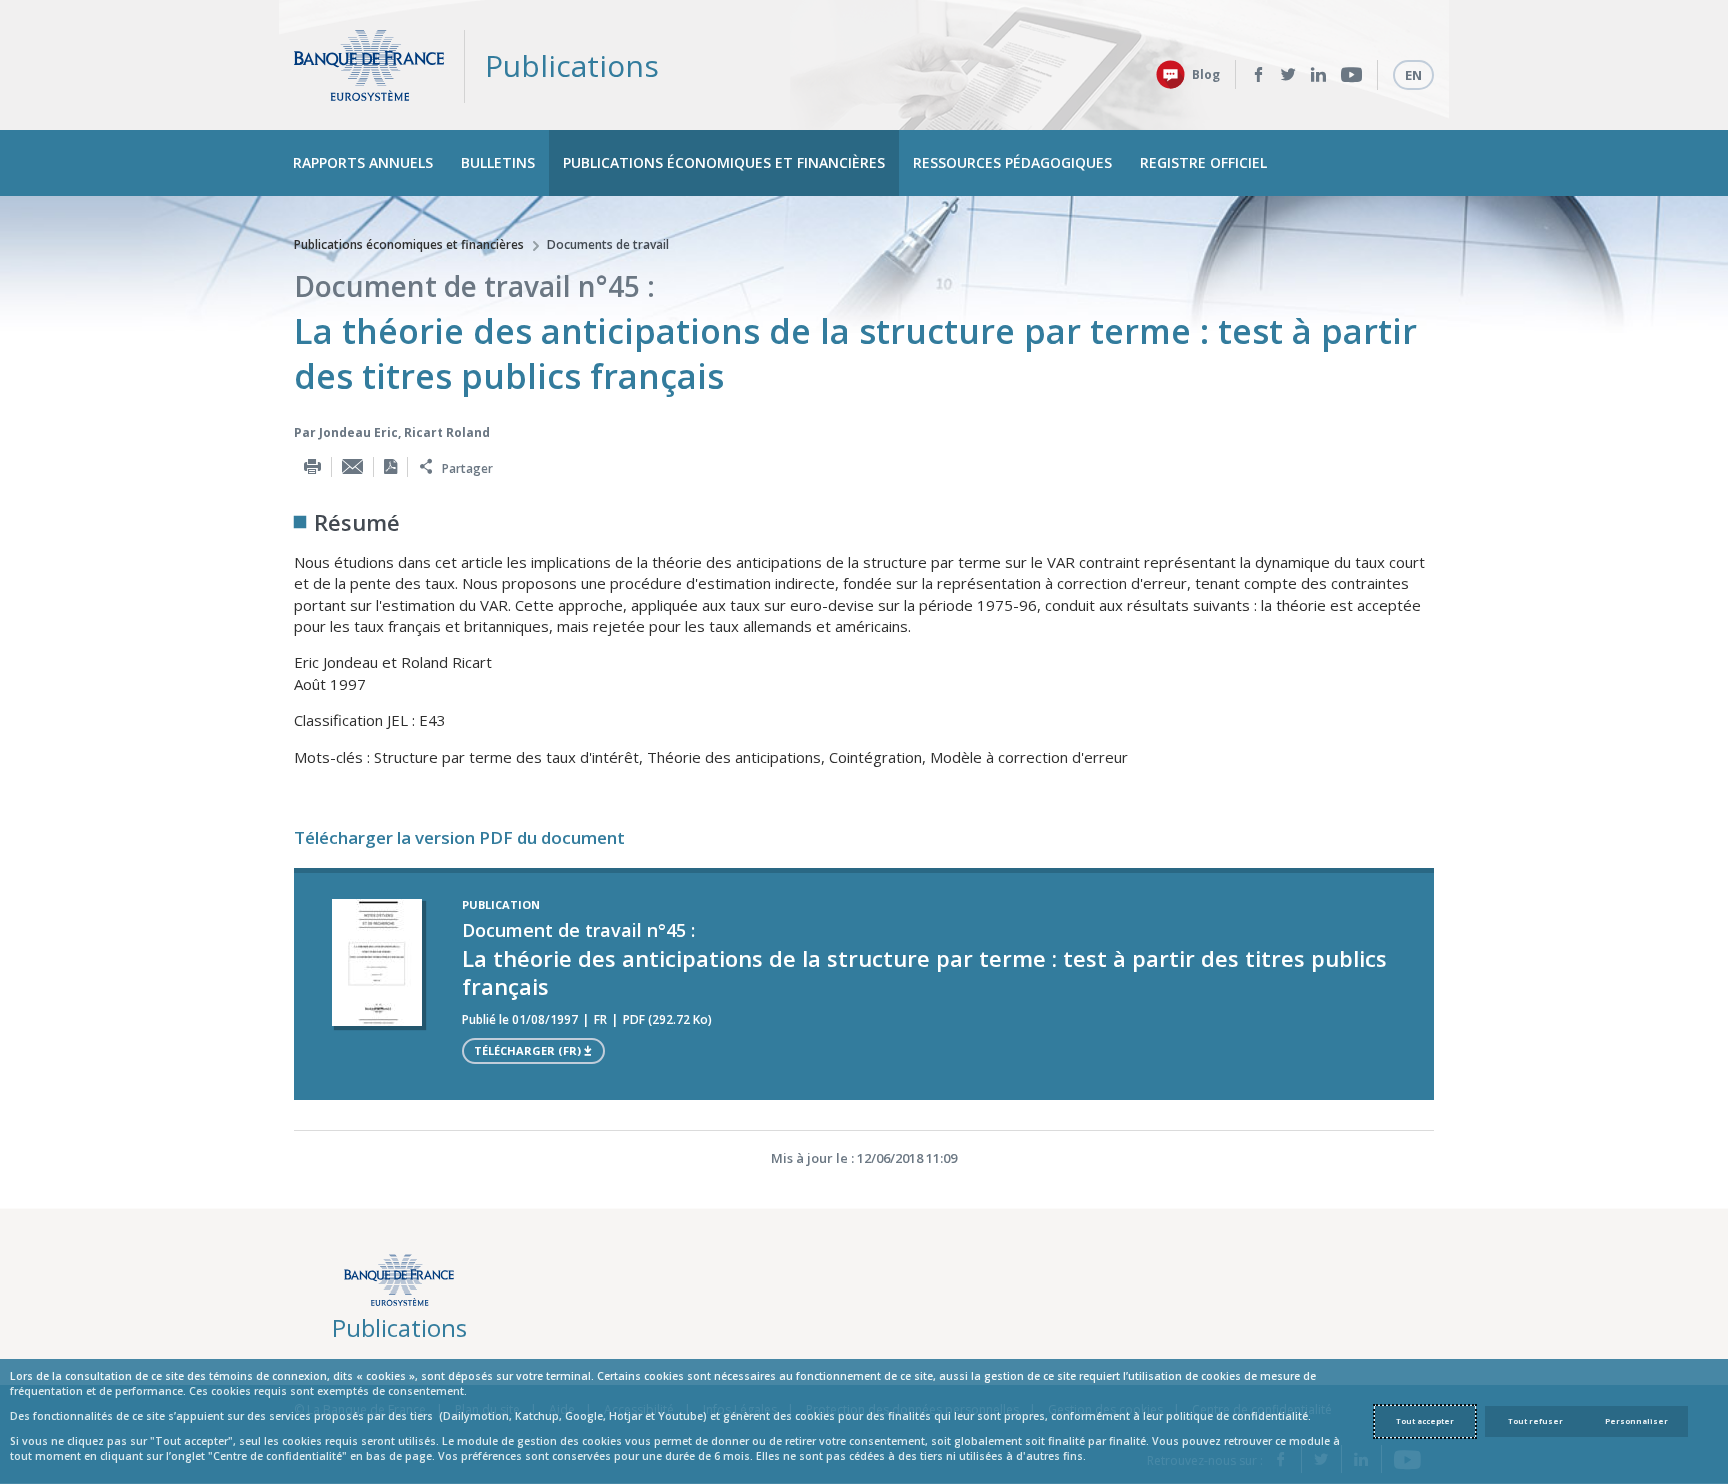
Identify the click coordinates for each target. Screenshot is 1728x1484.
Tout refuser (1535, 1421)
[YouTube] (1351, 75)
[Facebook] (1258, 75)
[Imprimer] (312, 466)
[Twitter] (1288, 75)
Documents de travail (608, 244)
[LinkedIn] (1318, 75)
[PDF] (390, 466)
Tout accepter (1425, 1421)
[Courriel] (352, 466)
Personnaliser (1636, 1421)
